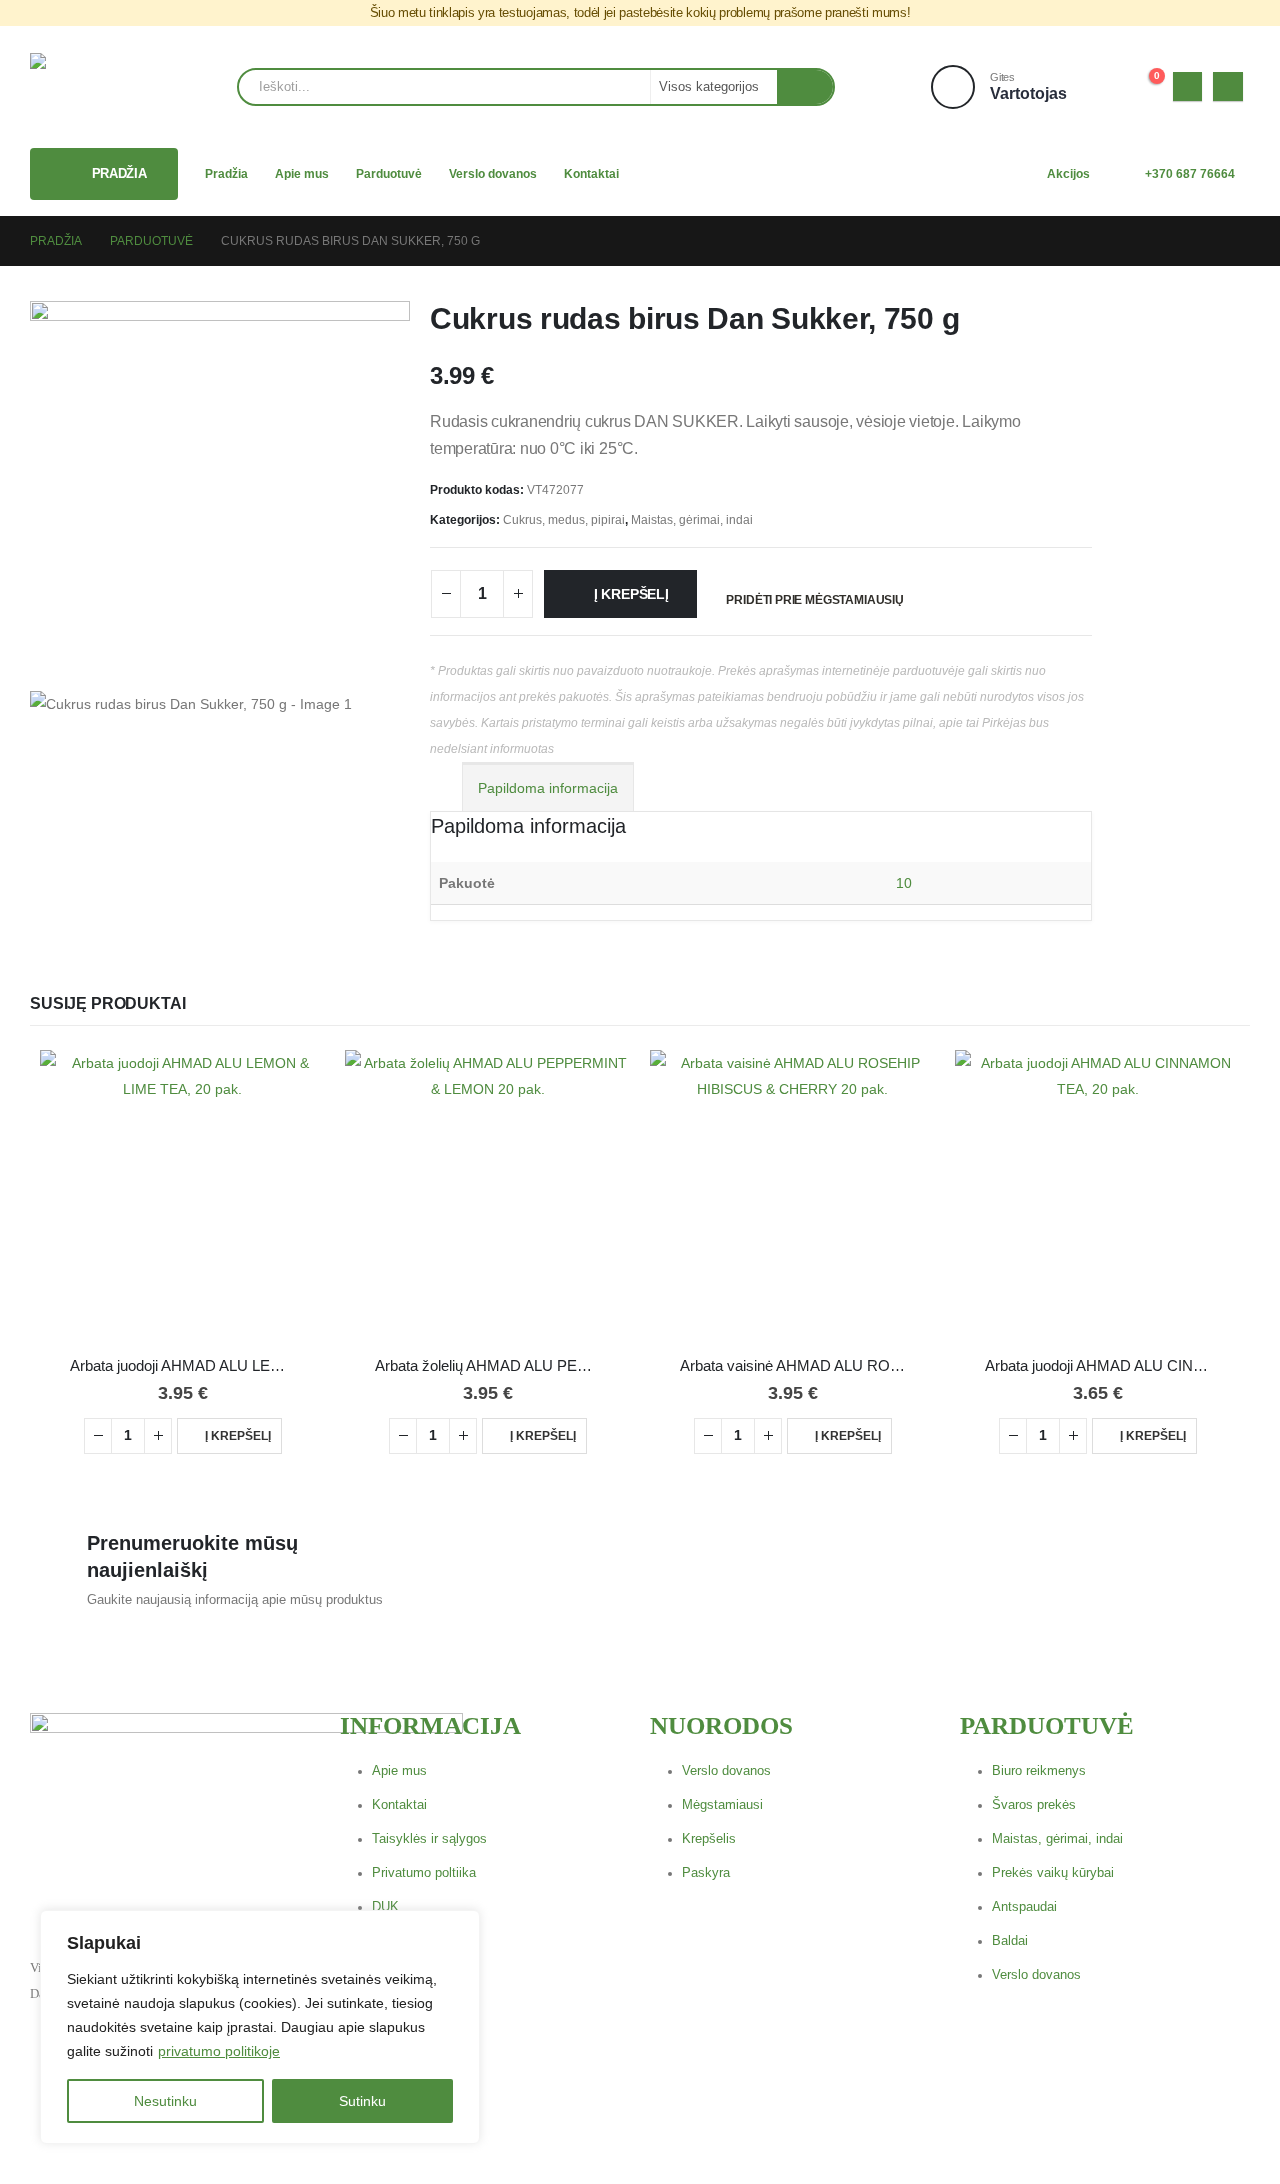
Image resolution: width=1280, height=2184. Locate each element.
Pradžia (226, 174)
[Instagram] (1227, 86)
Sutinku (362, 2101)
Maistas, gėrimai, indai (692, 520)
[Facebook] (1187, 86)
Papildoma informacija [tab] (548, 788)
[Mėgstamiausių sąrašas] (1097, 86)
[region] (260, 2027)
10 (904, 883)
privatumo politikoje (219, 2051)
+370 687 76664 (1190, 174)
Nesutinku (165, 2101)
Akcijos (1068, 174)
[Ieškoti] (805, 87)
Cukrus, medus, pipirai (564, 520)
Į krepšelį (631, 594)
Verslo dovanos (493, 174)
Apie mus (302, 174)
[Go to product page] (182, 1192)
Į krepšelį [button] (238, 1436)
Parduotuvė (389, 174)
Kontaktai (591, 174)
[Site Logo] (96, 87)
